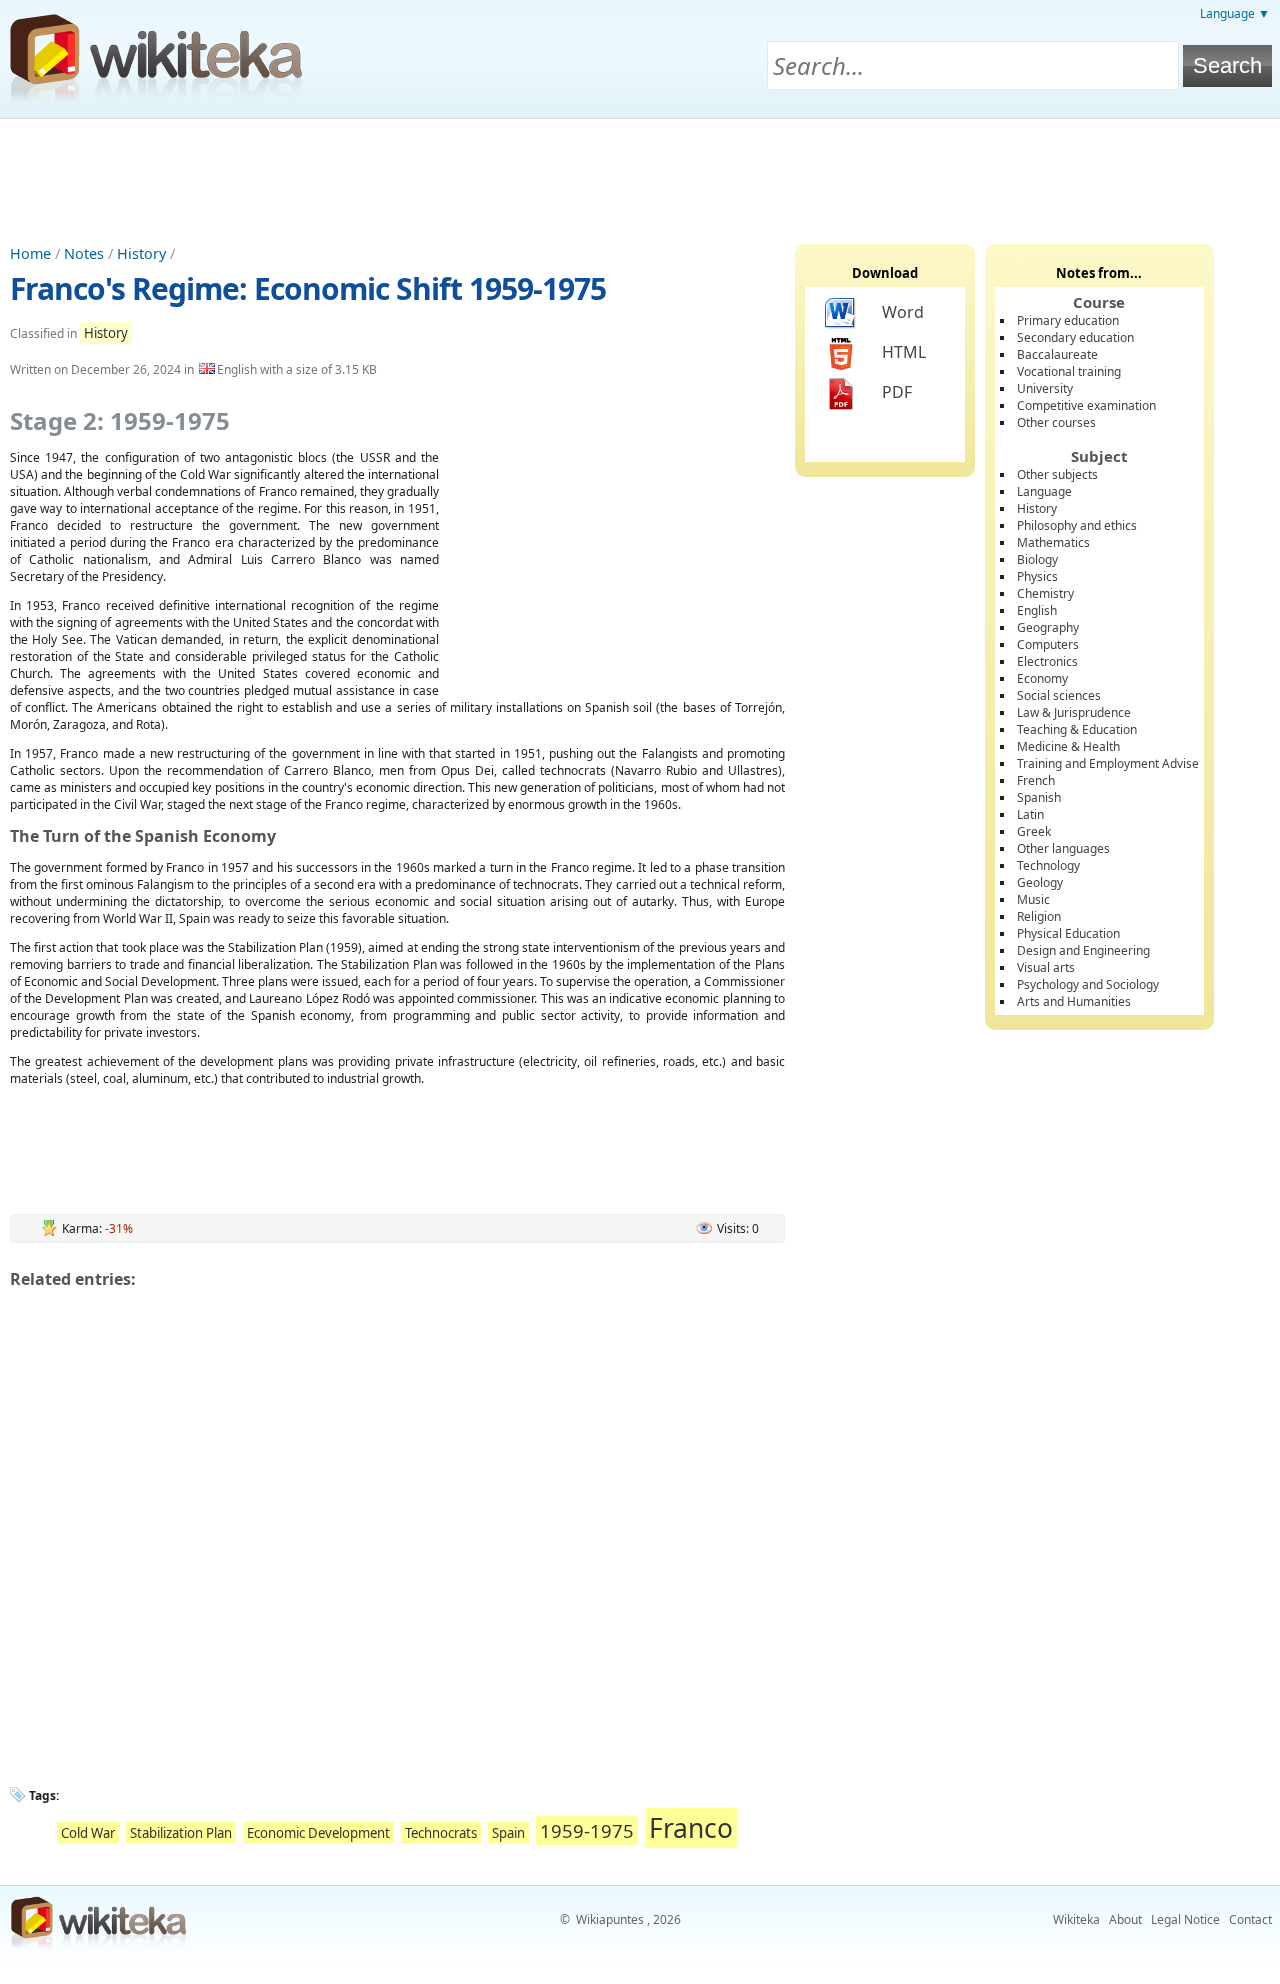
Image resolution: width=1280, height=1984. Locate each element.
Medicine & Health (1068, 746)
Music (1033, 899)
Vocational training (1069, 371)
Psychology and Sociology (1088, 984)
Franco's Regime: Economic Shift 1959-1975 (308, 288)
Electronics (1047, 661)
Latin (1030, 814)
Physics (1037, 576)
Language (1044, 491)
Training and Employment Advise (1108, 763)
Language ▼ (1235, 13)
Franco (691, 1828)
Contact (1250, 1919)
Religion (1039, 916)
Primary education (1068, 320)
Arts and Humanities (1074, 1001)
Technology (1048, 865)
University (1045, 388)
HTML (904, 352)
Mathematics (1053, 542)
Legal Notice (1185, 1919)
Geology (1040, 882)
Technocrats (441, 1833)
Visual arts (1046, 967)
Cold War (88, 1833)
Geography (1048, 627)
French (1036, 780)
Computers (1048, 644)
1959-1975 (587, 1830)
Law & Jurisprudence (1074, 712)
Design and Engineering (1083, 950)
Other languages (1063, 848)
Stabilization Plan (181, 1833)
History (141, 253)
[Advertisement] (640, 174)
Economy (1042, 678)
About (1125, 1919)
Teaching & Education (1077, 729)
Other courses (1056, 422)
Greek (1034, 831)
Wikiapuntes (610, 1919)
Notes (84, 253)
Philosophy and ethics (1077, 525)
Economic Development (318, 1833)
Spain (508, 1833)
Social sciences (1059, 695)
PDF (897, 392)
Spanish (1039, 797)
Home (30, 253)
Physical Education (1068, 933)
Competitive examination (1086, 405)
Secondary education (1075, 337)
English (1037, 610)
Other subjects (1057, 474)
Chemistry (1045, 593)
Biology (1037, 559)
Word (903, 312)
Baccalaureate (1057, 354)
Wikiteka (1076, 1919)
